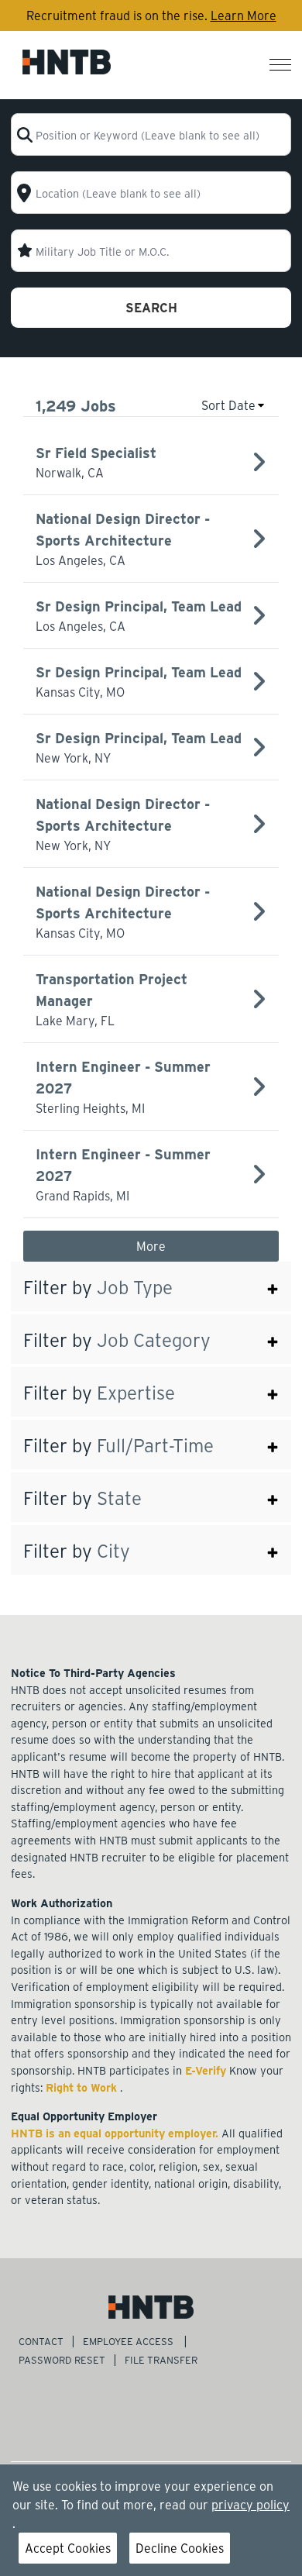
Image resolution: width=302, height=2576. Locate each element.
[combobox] (151, 134)
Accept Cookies (68, 2548)
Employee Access (129, 2341)
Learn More (244, 15)
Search (151, 307)
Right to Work (83, 2087)
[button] (151, 1286)
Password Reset (62, 2359)
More (151, 1246)
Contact (41, 2341)
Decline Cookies (180, 2548)
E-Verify (207, 2070)
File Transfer (162, 2359)
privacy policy (251, 2504)
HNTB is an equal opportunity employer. (116, 2133)
